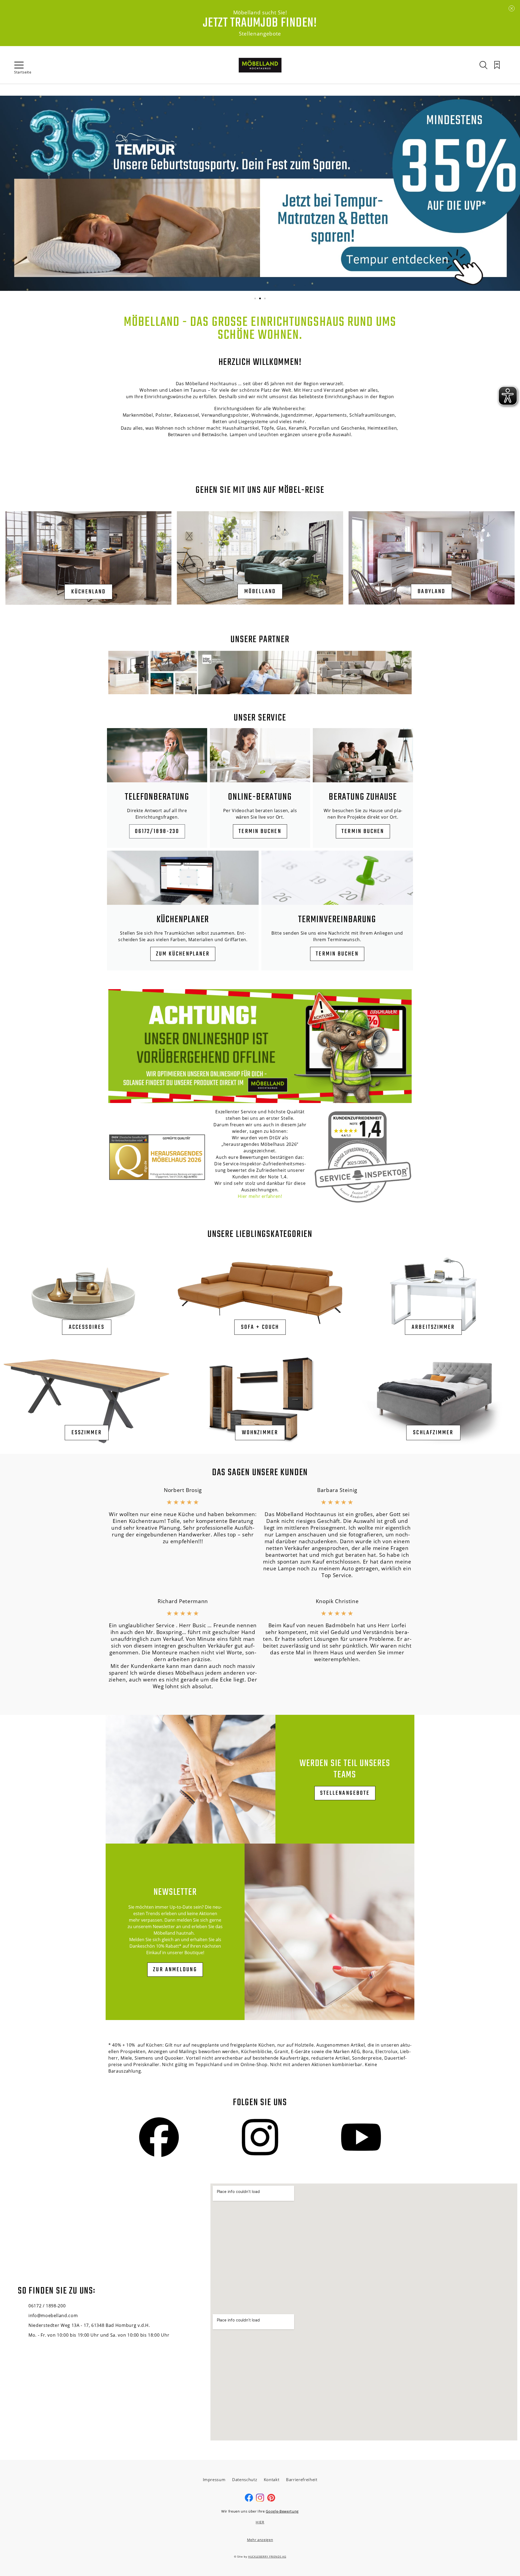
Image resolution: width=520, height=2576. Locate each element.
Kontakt (272, 2479)
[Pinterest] (271, 2500)
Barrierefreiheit (302, 2479)
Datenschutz (245, 2479)
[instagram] (260, 2500)
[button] (255, 298)
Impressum (214, 2479)
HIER (260, 2522)
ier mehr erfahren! (262, 1196)
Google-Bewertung (282, 2511)
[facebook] (249, 2500)
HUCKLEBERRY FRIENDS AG (267, 2556)
